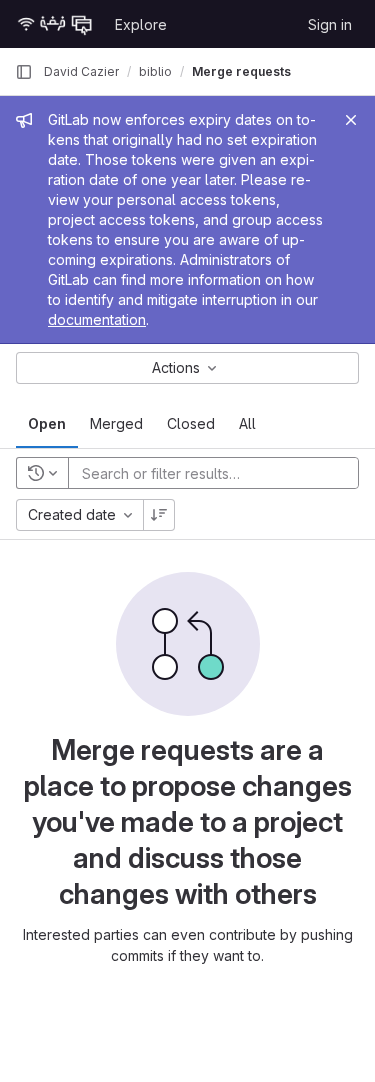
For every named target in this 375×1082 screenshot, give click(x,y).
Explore (141, 24)
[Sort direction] (159, 515)
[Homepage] (55, 24)
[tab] (47, 424)
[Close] (351, 120)
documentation (97, 319)
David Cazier (81, 71)
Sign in (330, 24)
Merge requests (241, 71)
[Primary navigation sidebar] (24, 72)
